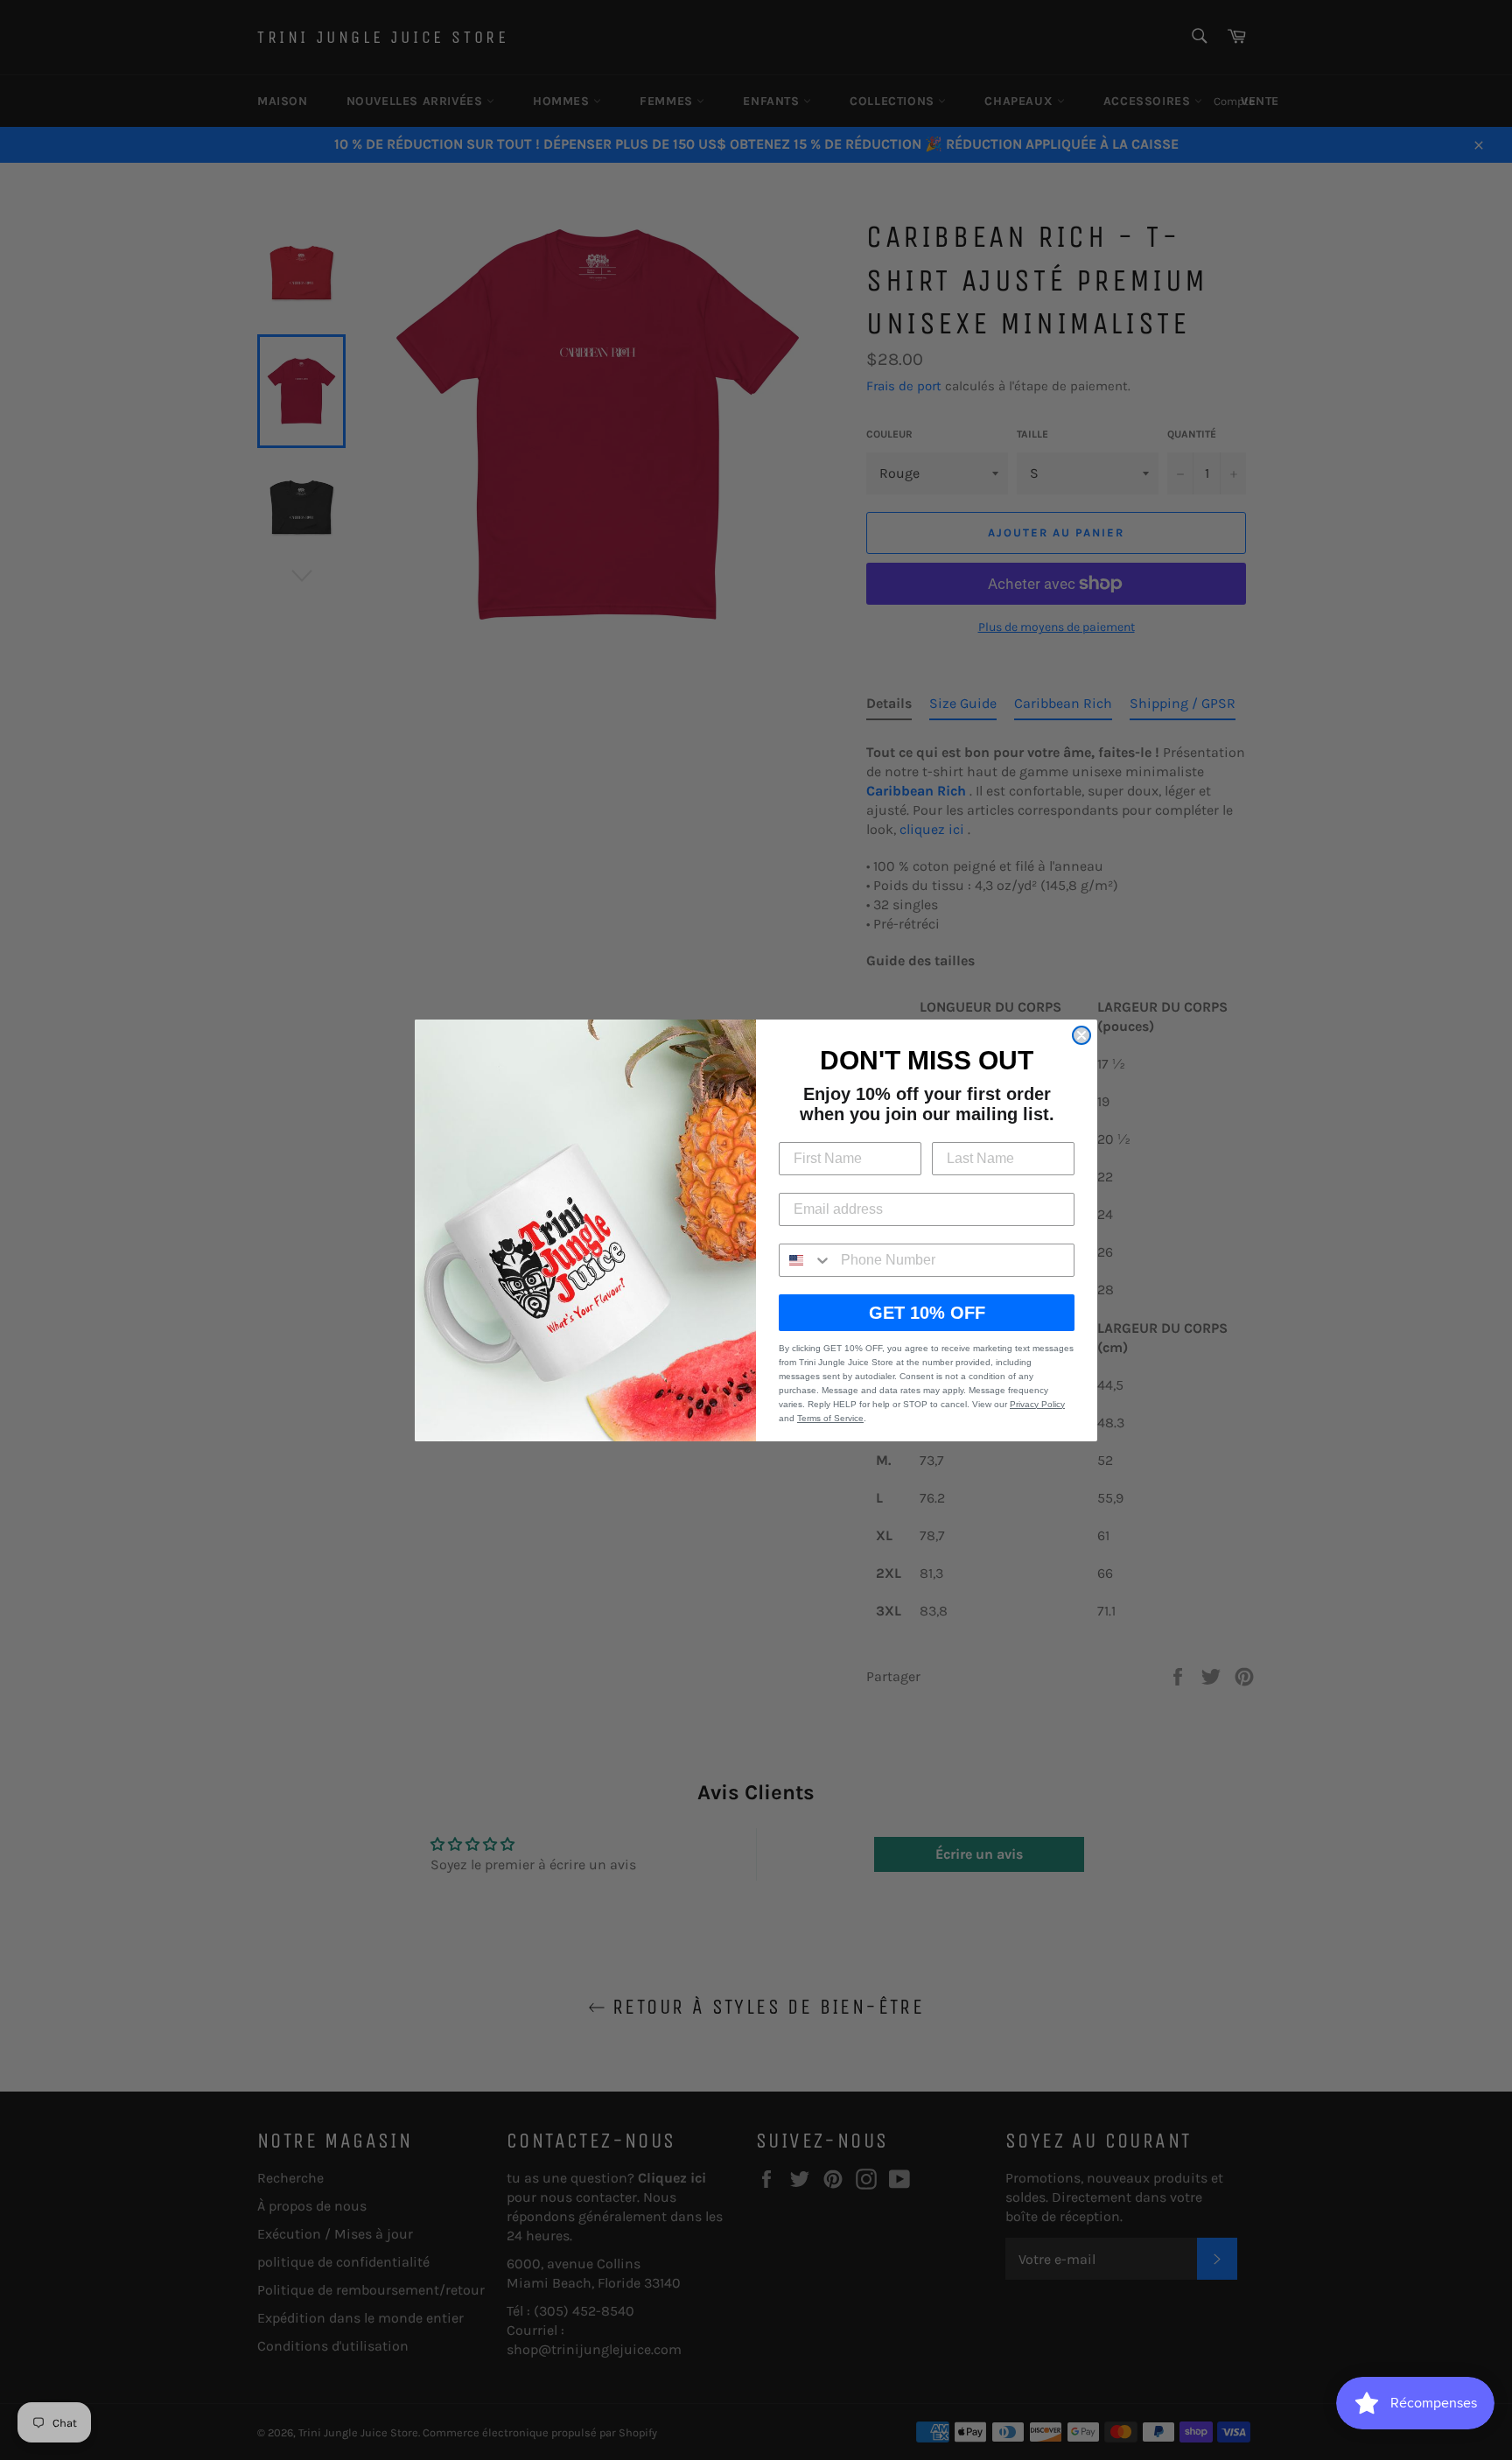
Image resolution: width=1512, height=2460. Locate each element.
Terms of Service (830, 1418)
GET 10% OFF (927, 1313)
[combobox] (806, 1260)
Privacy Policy (1037, 1404)
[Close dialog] (1081, 1035)
